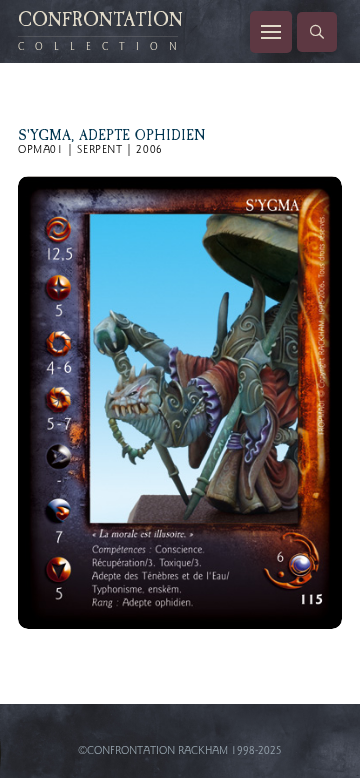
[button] (271, 32)
